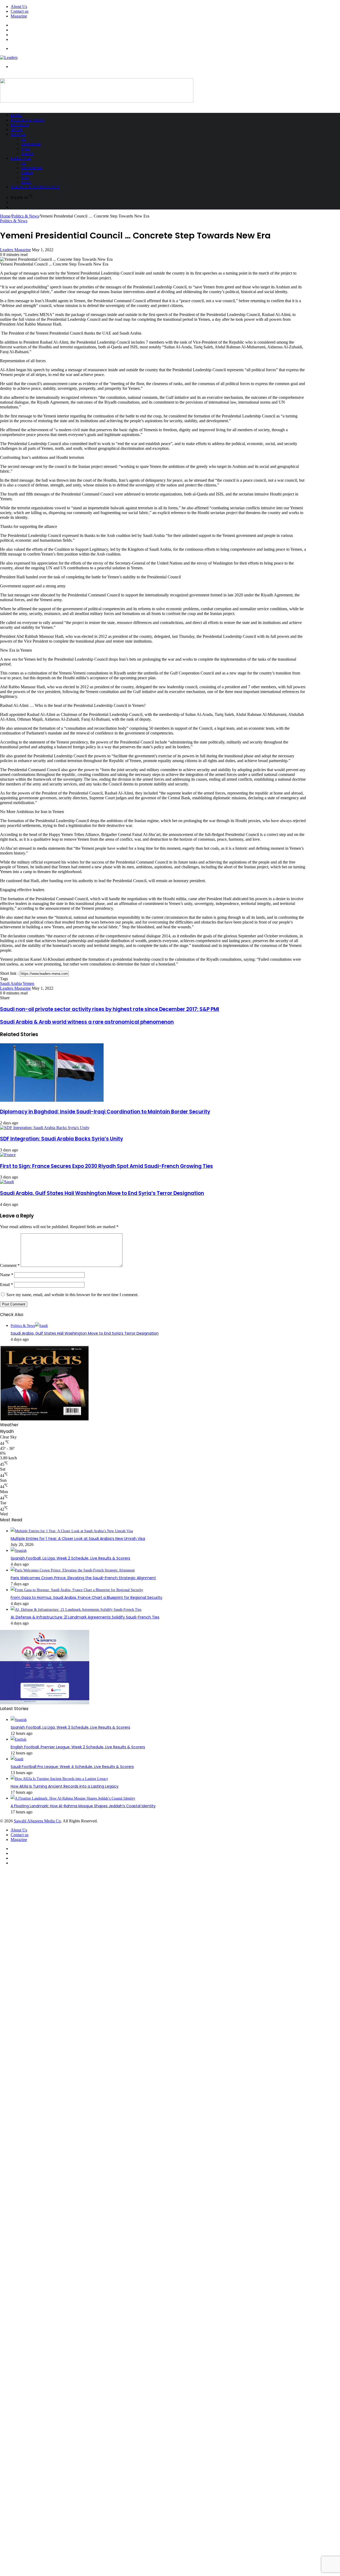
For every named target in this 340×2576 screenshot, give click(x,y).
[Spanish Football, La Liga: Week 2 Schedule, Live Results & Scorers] (19, 1551)
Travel (18, 134)
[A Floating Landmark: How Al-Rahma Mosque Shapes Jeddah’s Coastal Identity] (73, 1798)
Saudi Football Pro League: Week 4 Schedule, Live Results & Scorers (72, 1767)
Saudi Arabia (11, 983)
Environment (31, 144)
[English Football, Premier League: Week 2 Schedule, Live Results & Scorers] (18, 1739)
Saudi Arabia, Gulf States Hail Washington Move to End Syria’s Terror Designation (102, 1193)
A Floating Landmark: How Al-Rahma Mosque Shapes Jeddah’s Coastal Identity (83, 1806)
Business (20, 125)
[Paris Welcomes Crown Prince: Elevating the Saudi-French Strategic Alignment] (73, 1570)
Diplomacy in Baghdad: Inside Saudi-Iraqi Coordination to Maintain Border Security (105, 1112)
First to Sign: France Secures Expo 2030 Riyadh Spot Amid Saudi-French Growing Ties (107, 1166)
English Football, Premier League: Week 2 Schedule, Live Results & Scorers (78, 1747)
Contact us (20, 11)
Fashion (27, 173)
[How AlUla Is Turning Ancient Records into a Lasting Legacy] (59, 1779)
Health (26, 182)
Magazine (19, 16)
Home (16, 115)
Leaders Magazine (15, 250)
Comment (10, 1265)
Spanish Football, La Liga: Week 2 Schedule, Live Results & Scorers (70, 1558)
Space (26, 149)
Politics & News (27, 120)
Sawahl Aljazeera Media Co (37, 1821)
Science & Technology (35, 187)
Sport (17, 130)
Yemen (28, 983)
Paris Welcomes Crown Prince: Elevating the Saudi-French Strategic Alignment (83, 1578)
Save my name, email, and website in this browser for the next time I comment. (72, 1295)
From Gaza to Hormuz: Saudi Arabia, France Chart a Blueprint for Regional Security (86, 1597)
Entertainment (32, 168)
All (24, 139)
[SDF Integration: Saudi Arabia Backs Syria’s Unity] (45, 1128)
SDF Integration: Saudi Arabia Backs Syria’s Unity (61, 1139)
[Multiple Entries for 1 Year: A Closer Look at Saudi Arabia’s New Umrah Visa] (72, 1531)
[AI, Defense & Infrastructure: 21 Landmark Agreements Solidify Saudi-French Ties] (76, 1610)
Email (7, 1285)
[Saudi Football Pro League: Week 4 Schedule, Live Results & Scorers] (17, 1759)
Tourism (27, 154)
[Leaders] (9, 57)
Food (25, 178)
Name (7, 1275)
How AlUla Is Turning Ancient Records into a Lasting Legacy (65, 1786)
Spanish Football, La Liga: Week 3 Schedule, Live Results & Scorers (70, 1727)
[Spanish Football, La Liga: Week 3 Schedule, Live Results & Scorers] (19, 1720)
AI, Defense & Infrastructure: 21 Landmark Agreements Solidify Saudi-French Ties (85, 1617)
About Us (19, 7)
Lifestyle (21, 158)
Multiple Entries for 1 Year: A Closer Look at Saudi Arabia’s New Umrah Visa (78, 1539)
